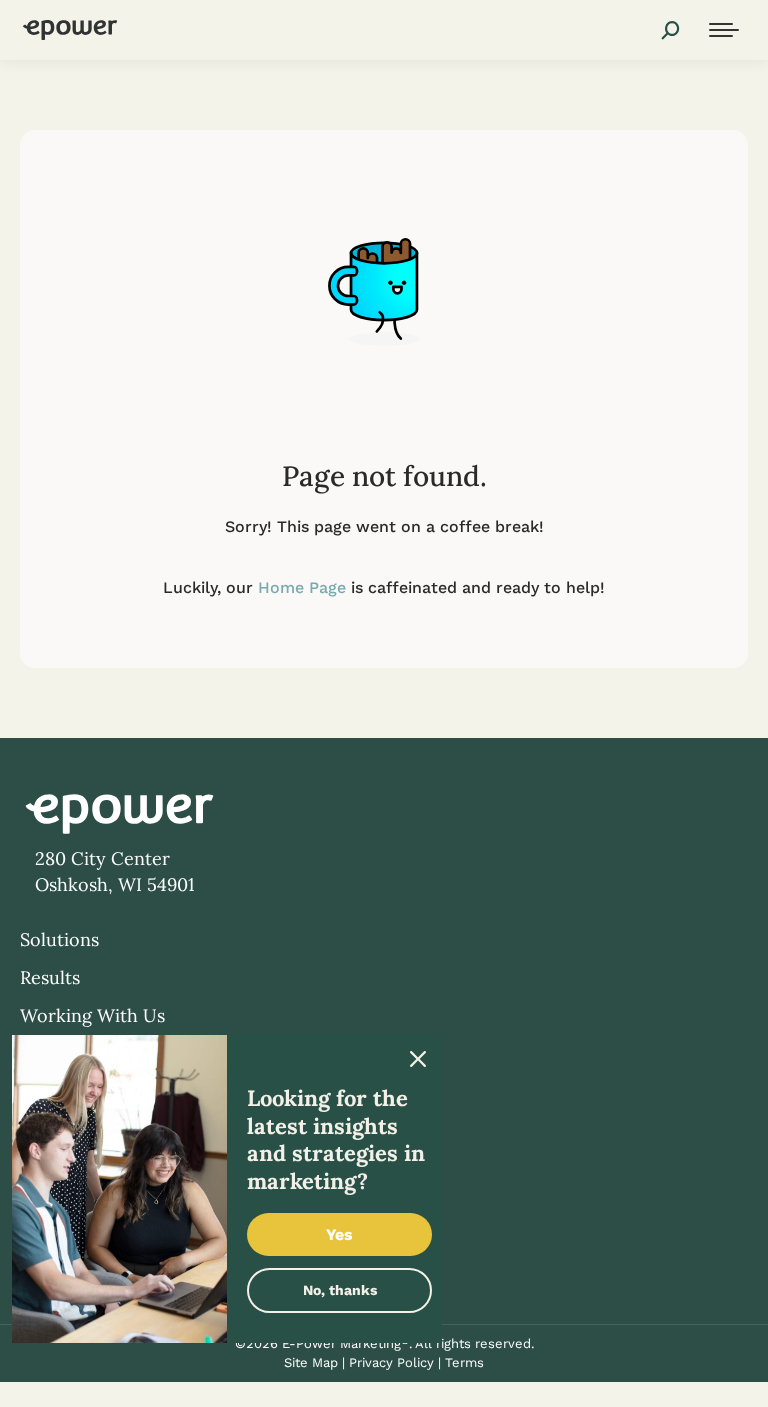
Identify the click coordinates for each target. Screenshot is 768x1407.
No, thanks (340, 1290)
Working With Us (92, 1015)
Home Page (302, 587)
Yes (339, 1234)
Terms (464, 1362)
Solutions (59, 939)
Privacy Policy (391, 1362)
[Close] (418, 1059)
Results (50, 977)
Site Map (311, 1362)
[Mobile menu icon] (724, 30)
